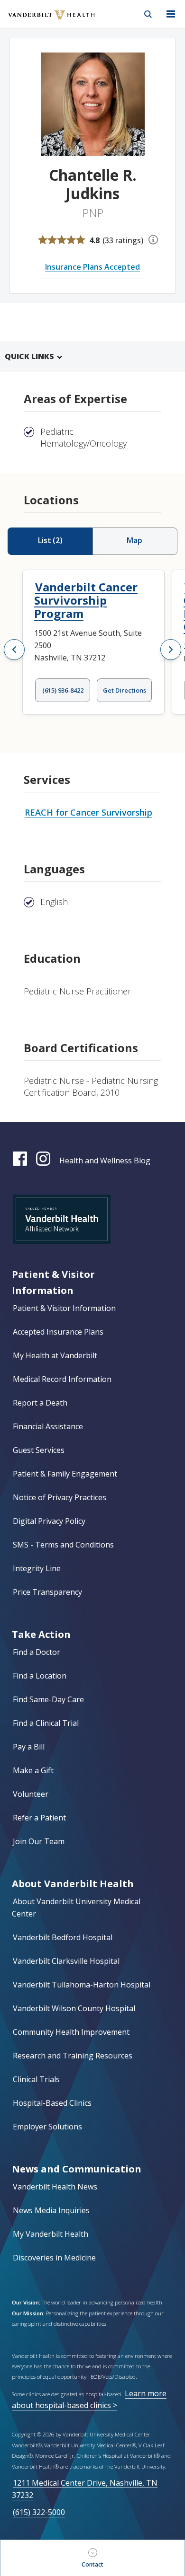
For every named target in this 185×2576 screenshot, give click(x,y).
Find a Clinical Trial (46, 1723)
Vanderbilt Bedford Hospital (63, 1937)
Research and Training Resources (73, 2056)
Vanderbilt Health (41, 21)
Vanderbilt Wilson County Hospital (74, 2008)
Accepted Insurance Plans (58, 1332)
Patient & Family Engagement (65, 1474)
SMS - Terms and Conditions (63, 1545)
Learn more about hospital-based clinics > (89, 2399)
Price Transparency (47, 1592)
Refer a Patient (39, 1818)
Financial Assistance (48, 1426)
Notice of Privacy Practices (60, 1497)
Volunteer (31, 1794)
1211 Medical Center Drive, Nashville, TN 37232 (85, 2489)
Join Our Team (39, 1841)
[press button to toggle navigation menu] (171, 14)
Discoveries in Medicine (54, 2258)
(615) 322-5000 (39, 2512)
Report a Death (40, 1403)
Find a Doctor (37, 1652)
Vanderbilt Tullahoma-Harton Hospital (82, 1985)
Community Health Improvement (71, 2032)
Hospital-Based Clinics (52, 2103)
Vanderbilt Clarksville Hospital (66, 1961)
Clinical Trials (36, 2079)
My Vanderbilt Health (51, 2234)
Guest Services (39, 1450)
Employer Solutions (47, 2127)
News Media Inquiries (51, 2210)
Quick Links (29, 356)
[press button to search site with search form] (148, 14)
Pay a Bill (29, 1747)
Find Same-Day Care (48, 1699)
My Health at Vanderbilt (55, 1355)
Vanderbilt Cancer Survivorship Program (86, 600)
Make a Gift (33, 1770)
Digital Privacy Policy (49, 1521)
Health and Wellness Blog (105, 1161)
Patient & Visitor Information (64, 1308)
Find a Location (40, 1676)
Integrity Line (37, 1568)
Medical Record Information (62, 1379)
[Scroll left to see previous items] (14, 650)
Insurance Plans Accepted (92, 267)
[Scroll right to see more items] (171, 650)
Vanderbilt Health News (55, 2187)
